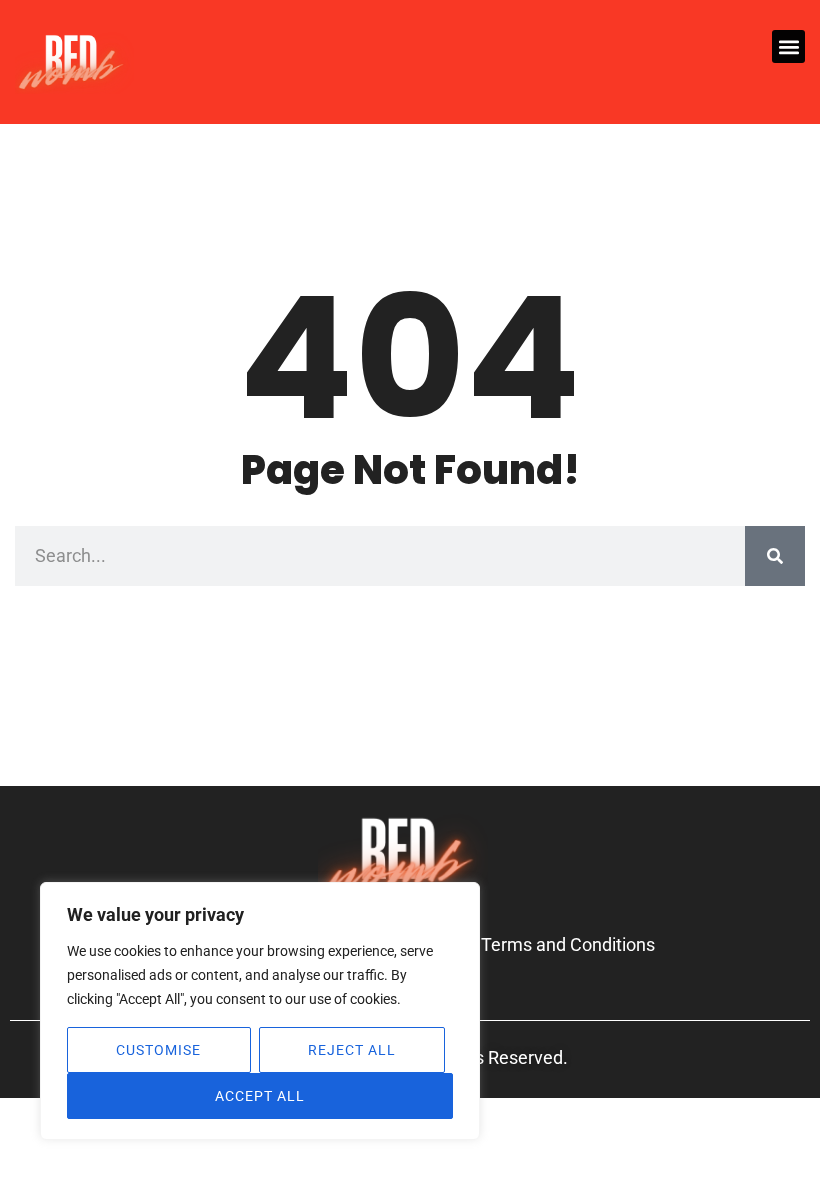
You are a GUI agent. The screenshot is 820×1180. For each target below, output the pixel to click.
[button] (788, 46)
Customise (158, 1050)
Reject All (352, 1050)
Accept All (260, 1096)
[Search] (775, 556)
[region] (260, 1011)
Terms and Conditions (568, 944)
